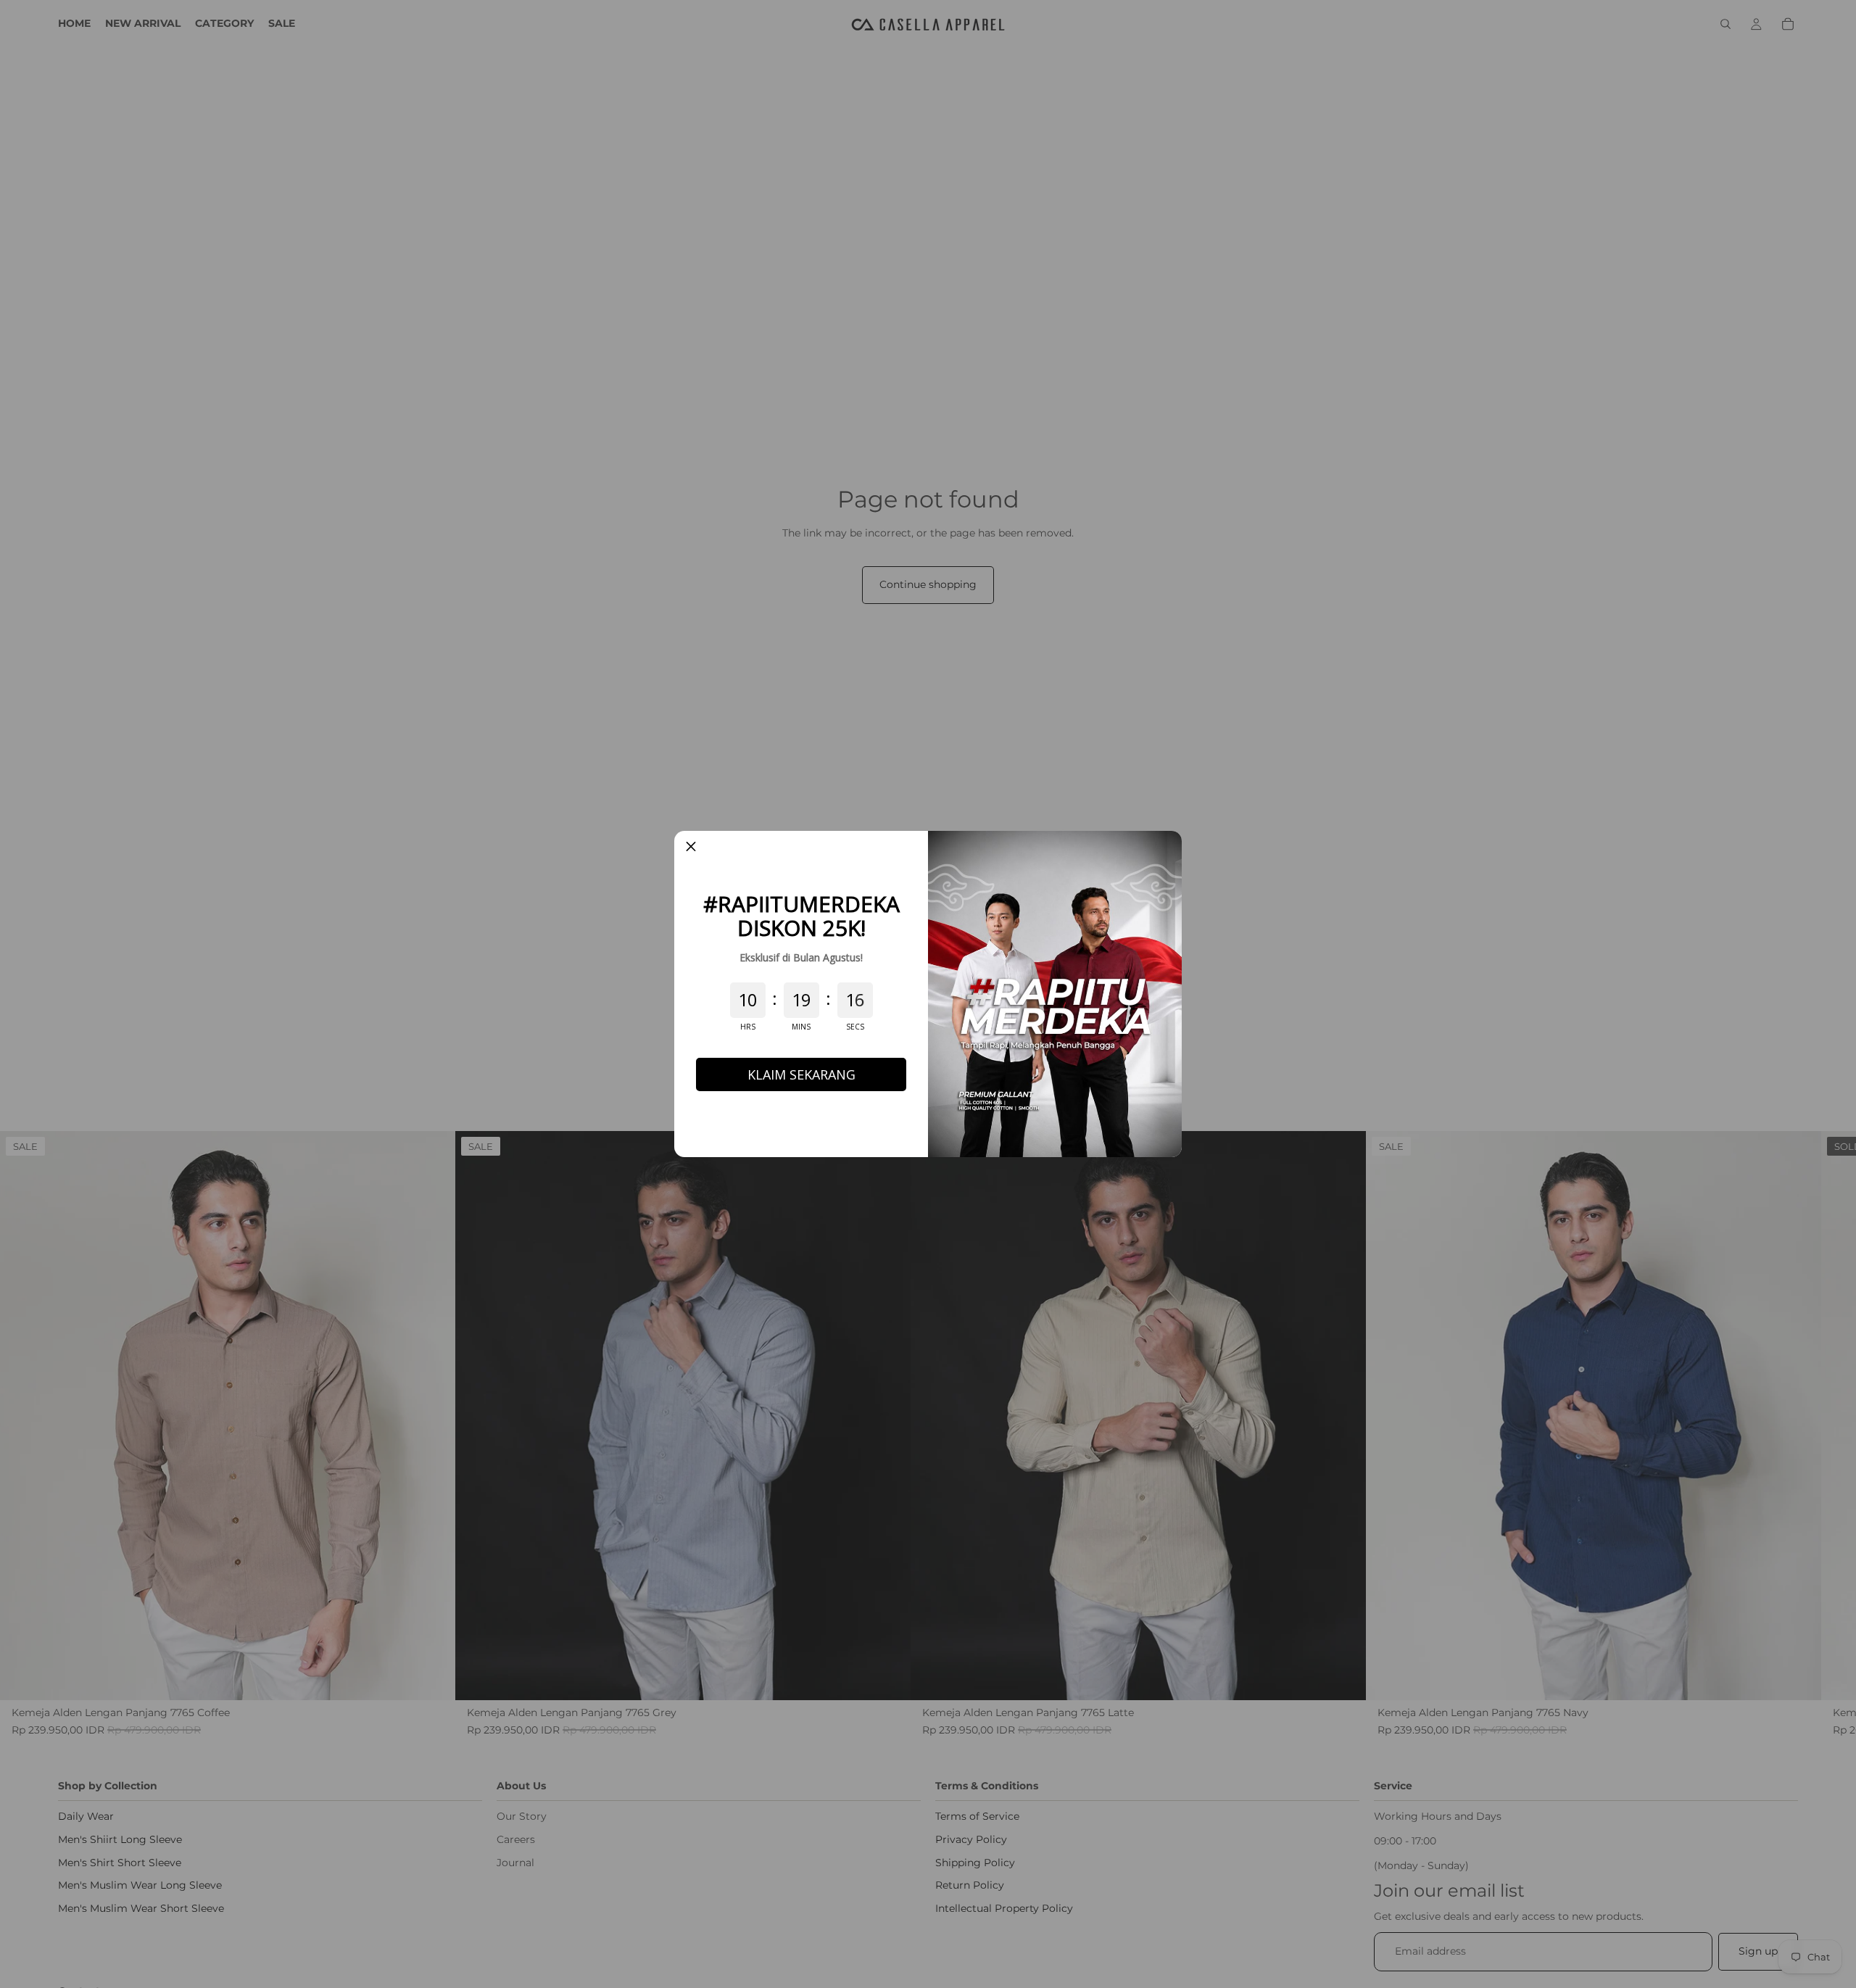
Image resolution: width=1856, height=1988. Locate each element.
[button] (691, 848)
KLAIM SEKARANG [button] (801, 1074)
